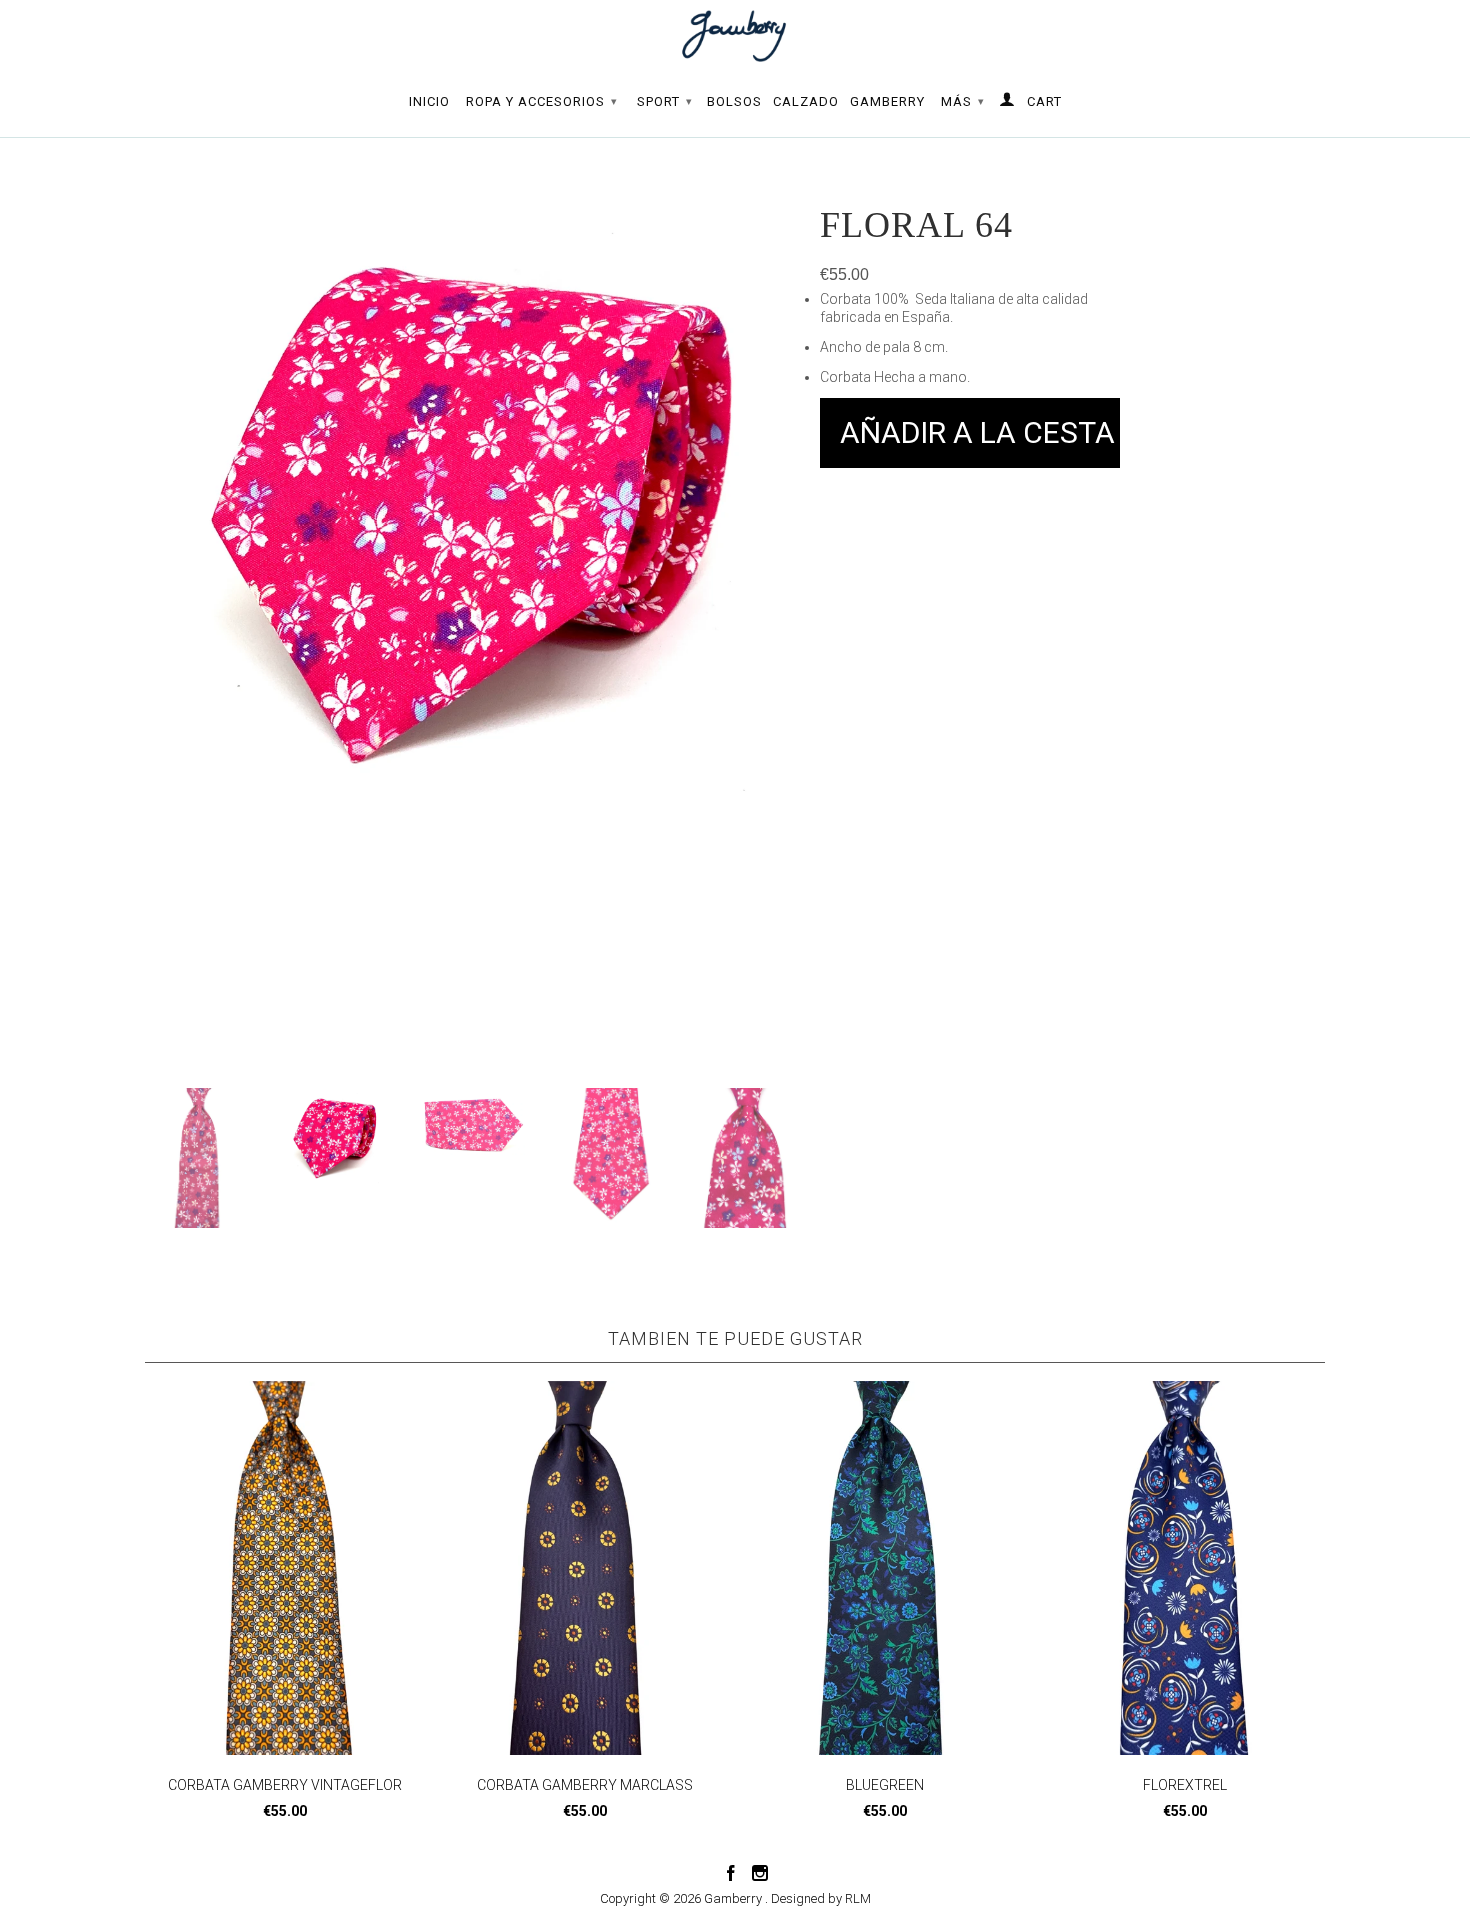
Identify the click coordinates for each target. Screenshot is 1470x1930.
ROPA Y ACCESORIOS (542, 101)
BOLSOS (734, 101)
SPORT (665, 101)
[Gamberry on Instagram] (760, 1873)
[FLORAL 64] (472, 408)
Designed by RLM (821, 1898)
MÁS (963, 101)
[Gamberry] (735, 36)
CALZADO (806, 101)
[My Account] (1007, 103)
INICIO (429, 101)
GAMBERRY (887, 101)
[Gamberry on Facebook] (731, 1873)
